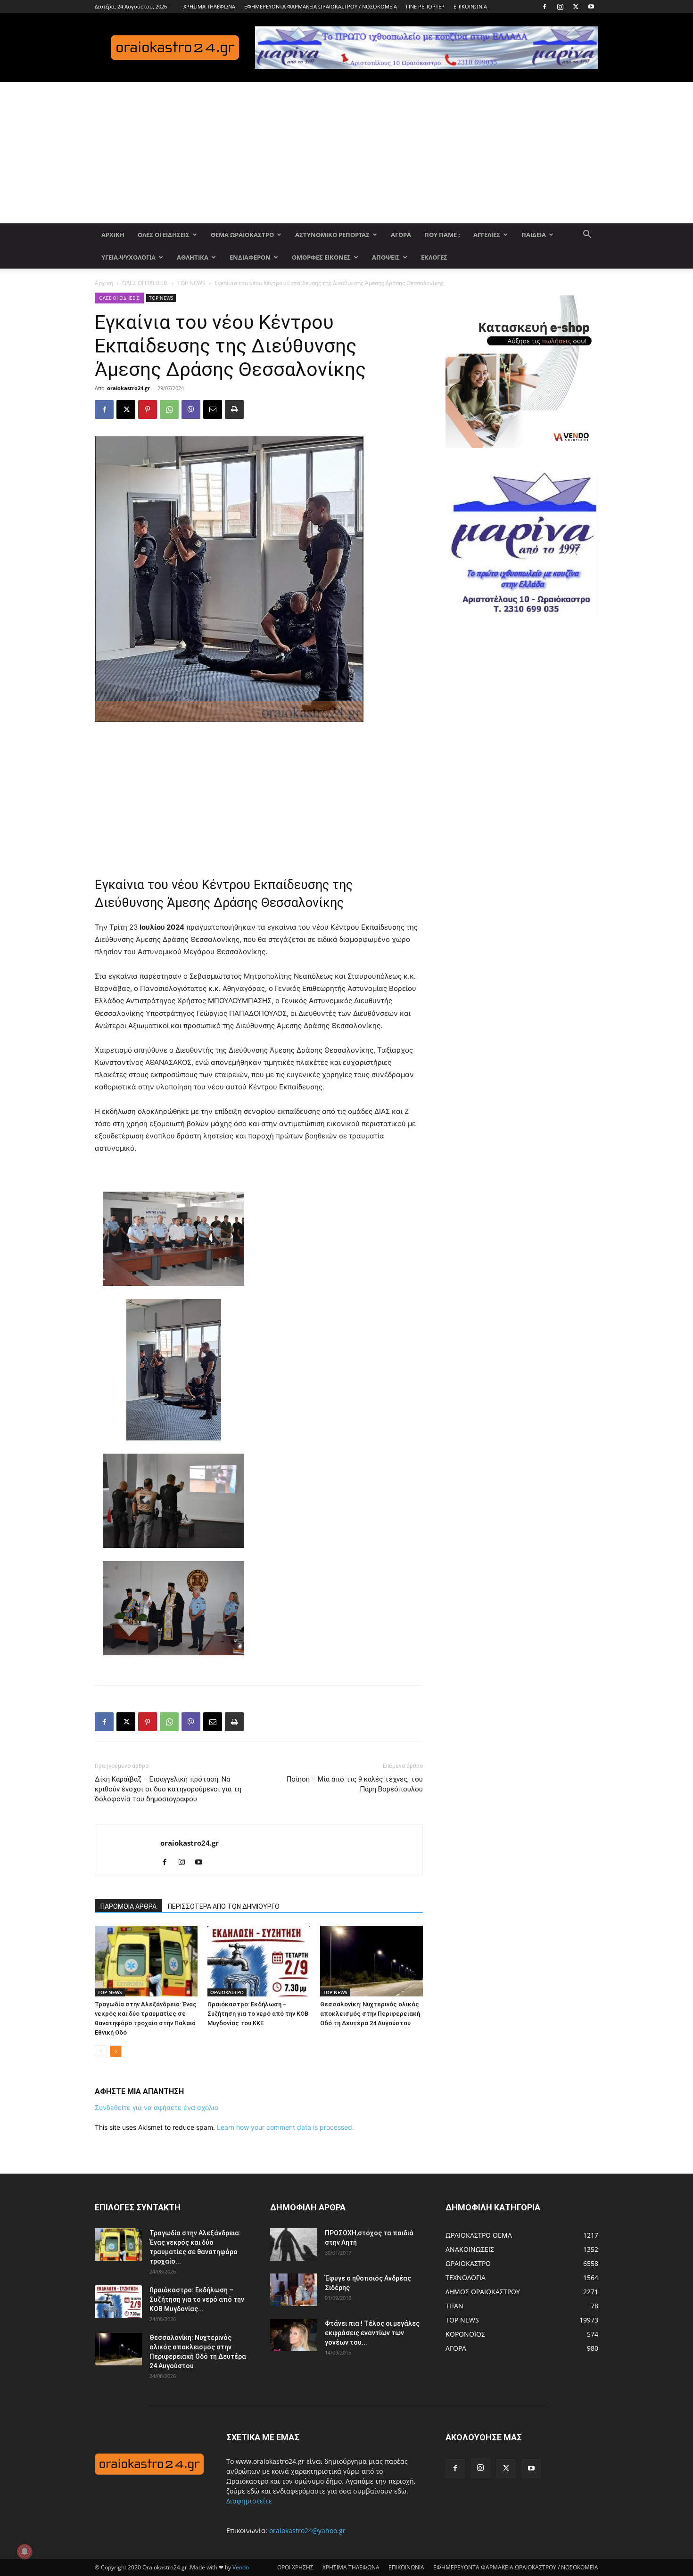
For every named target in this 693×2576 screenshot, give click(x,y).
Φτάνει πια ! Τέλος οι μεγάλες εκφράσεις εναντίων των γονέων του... (372, 2333)
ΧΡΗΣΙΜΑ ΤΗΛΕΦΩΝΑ (209, 6)
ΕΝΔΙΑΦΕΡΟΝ (250, 257)
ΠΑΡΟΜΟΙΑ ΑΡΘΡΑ (128, 1906)
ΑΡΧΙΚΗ (113, 235)
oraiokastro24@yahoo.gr (307, 2531)
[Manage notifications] (25, 2551)
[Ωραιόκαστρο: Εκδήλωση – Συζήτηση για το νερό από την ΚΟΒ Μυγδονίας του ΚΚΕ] (259, 1961)
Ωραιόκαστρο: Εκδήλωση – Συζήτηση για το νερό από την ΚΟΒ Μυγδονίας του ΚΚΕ (258, 2014)
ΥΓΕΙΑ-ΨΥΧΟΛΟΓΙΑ (128, 257)
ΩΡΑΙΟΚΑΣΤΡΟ (227, 1992)
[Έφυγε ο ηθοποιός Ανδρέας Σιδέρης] (294, 2290)
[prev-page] (101, 2051)
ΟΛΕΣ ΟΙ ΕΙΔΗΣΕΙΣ (164, 235)
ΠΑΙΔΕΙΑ (534, 235)
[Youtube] (591, 7)
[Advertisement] (346, 153)
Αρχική (104, 283)
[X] (576, 7)
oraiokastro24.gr (128, 388)
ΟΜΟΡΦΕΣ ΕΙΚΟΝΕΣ (321, 257)
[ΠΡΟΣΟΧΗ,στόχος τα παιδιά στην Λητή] (294, 2245)
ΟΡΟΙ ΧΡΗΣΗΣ (295, 2567)
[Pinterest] (148, 409)
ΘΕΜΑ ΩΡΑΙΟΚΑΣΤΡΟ (242, 235)
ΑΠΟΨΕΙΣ (386, 257)
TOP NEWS (191, 283)
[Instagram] (560, 7)
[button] (587, 235)
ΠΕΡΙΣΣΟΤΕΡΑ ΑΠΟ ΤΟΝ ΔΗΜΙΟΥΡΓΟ (224, 1906)
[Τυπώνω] (234, 409)
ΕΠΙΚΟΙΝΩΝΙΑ (470, 6)
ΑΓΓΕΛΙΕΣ (487, 235)
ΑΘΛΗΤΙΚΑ (193, 257)
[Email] (213, 409)
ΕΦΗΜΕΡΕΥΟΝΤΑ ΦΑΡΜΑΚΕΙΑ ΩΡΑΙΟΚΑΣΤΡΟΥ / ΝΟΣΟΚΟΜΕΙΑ (321, 6)
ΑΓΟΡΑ (401, 235)
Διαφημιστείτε (249, 2501)
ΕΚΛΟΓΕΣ (434, 257)
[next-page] (116, 2051)
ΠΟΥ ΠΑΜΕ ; (442, 235)
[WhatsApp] (169, 409)
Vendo (241, 2567)
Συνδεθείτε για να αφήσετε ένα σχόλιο (157, 2107)
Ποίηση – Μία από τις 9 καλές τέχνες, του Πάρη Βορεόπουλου (355, 1784)
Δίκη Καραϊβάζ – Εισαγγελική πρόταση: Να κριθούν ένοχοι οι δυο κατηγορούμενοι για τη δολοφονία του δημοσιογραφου (168, 1789)
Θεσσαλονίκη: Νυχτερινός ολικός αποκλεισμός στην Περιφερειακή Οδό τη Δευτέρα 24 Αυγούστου (370, 2014)
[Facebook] (544, 7)
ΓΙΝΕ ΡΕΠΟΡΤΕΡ (425, 6)
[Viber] (191, 409)
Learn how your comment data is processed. (285, 2127)
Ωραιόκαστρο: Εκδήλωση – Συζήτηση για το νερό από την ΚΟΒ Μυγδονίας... (197, 2299)
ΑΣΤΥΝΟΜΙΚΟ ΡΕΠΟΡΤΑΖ (332, 235)
